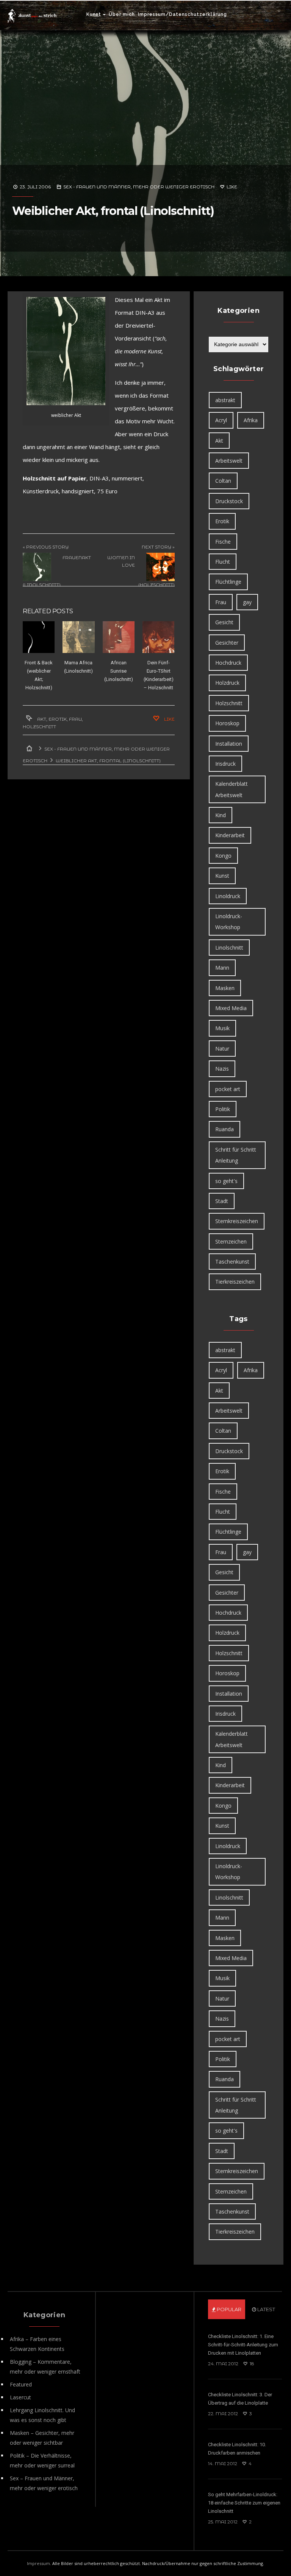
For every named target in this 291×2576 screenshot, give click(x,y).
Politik (223, 1109)
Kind (221, 815)
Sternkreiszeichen (237, 1221)
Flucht (223, 562)
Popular (228, 2309)
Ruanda (225, 1129)
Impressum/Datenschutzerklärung (182, 14)
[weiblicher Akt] (66, 351)
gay (247, 602)
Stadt (222, 1201)
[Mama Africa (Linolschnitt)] (78, 637)
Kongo (223, 856)
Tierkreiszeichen (235, 1282)
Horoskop (227, 723)
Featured (21, 2384)
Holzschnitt (39, 727)
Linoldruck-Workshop (229, 922)
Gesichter (227, 643)
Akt (42, 719)
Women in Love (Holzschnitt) (141, 571)
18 (251, 2364)
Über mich (122, 14)
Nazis (222, 1069)
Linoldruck (228, 896)
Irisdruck (225, 764)
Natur (222, 1049)
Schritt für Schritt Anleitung (236, 1155)
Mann (222, 968)
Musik (222, 1028)
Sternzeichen (231, 1241)
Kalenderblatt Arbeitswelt (232, 789)
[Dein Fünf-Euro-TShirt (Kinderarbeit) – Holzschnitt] (158, 637)
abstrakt (225, 400)
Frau (75, 719)
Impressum (38, 2563)
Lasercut (20, 2397)
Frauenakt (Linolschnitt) (57, 571)
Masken (225, 988)
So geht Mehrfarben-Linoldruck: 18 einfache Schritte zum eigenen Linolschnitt (244, 2503)
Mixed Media (231, 1008)
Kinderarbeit (230, 835)
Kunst (94, 14)
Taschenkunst (232, 1262)
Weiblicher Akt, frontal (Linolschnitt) (113, 211)
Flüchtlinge (228, 582)
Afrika (251, 420)
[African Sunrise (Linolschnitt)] (119, 637)
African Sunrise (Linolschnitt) (119, 671)
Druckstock (229, 501)
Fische (223, 542)
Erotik (58, 719)
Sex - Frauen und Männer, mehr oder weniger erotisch (139, 187)
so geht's (226, 1181)
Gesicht (224, 622)
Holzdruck (227, 683)
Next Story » (158, 547)
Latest (266, 2309)
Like (231, 187)
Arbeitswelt (229, 461)
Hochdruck (228, 663)
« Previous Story (46, 547)
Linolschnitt (229, 948)
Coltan (223, 481)
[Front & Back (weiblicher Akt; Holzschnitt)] (39, 637)
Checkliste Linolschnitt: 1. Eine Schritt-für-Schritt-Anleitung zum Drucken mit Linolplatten (243, 2345)
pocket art (228, 1089)
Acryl (221, 420)
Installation (229, 744)
